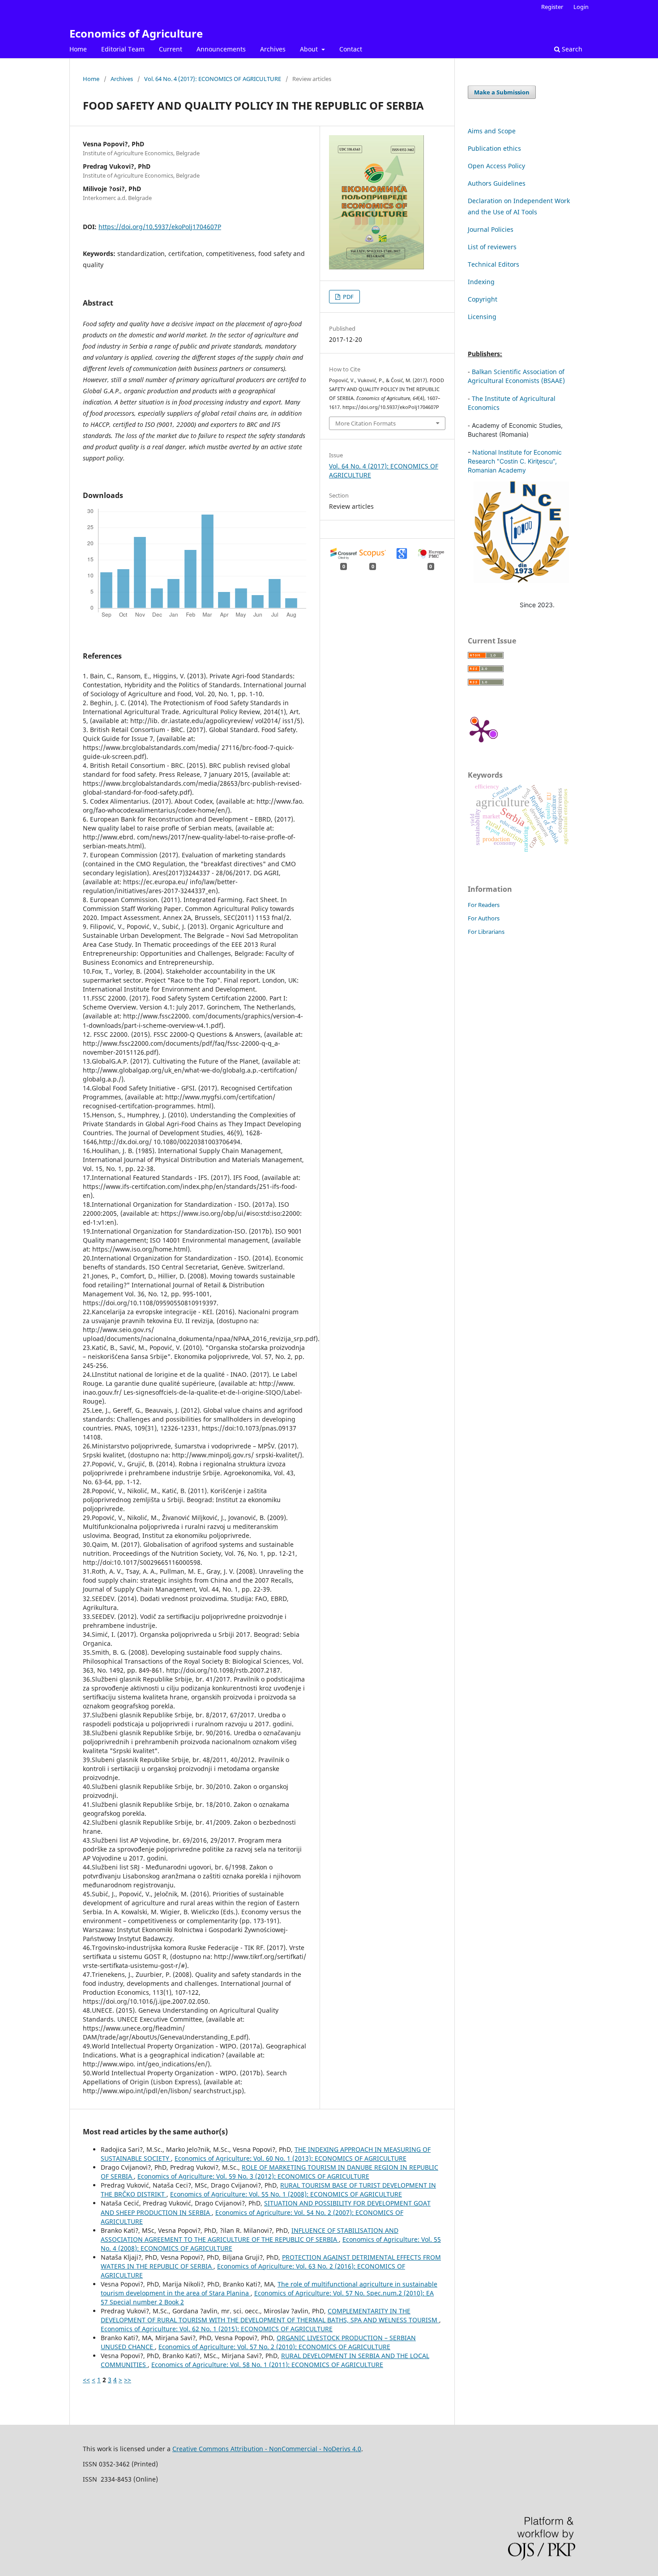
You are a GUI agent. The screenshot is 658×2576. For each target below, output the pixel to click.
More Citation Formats (365, 423)
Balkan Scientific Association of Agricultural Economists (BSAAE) (516, 376)
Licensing (482, 317)
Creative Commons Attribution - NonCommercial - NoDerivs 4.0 (267, 2449)
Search (571, 49)
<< (86, 2380)
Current (171, 49)
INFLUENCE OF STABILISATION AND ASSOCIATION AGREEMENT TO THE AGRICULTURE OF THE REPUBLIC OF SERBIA (250, 2235)
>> (128, 2380)
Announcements (221, 49)
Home (78, 49)
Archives (273, 49)
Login (581, 7)
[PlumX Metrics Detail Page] (481, 730)
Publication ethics (494, 148)
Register (552, 7)
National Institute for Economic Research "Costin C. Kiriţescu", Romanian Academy (515, 461)
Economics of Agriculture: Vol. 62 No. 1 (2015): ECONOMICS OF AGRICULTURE (217, 2329)
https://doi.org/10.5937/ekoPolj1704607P (160, 227)
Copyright (483, 299)
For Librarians (486, 932)
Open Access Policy (496, 166)
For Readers (484, 905)
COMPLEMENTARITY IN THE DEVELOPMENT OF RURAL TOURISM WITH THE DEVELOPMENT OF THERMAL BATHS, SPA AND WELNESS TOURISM (270, 2315)
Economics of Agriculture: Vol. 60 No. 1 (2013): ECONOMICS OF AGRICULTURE (291, 2158)
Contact (351, 49)
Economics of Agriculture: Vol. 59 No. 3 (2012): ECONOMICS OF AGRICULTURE (253, 2176)
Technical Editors (493, 264)
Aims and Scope (492, 131)
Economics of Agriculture (136, 33)
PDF (348, 297)
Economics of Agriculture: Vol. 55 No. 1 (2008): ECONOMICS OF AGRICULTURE (286, 2194)
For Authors (484, 918)
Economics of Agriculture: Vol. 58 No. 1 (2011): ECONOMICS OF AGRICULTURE (267, 2365)
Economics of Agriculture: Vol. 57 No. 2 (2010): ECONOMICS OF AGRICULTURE (274, 2347)
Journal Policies (491, 229)
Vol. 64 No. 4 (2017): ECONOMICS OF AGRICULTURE (213, 79)
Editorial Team (123, 49)
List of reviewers (492, 247)
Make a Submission (502, 92)
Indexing (481, 282)
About (310, 49)
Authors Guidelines (497, 183)
